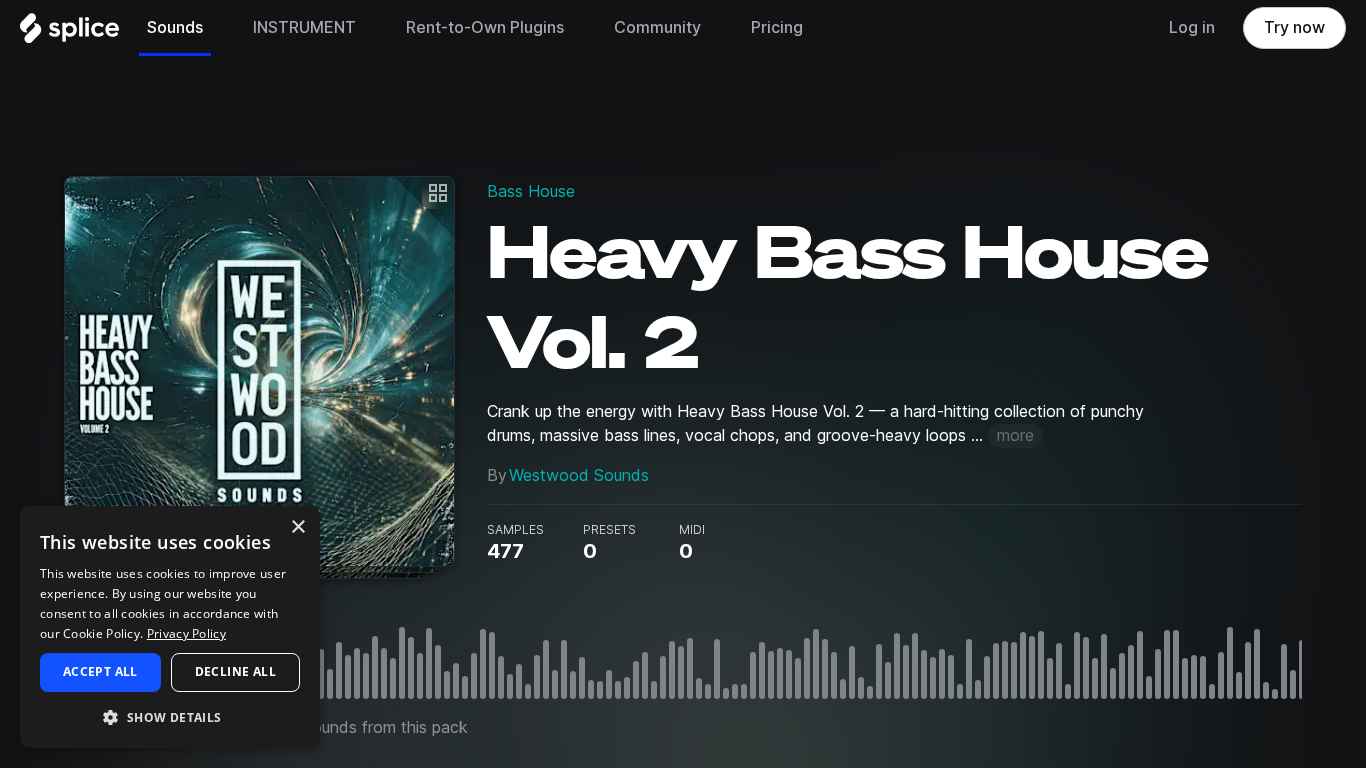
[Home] (69, 33)
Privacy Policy (186, 633)
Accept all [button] (100, 671)
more (1015, 435)
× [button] (297, 527)
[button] (170, 716)
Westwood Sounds (579, 475)
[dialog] (170, 627)
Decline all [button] (235, 671)
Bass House (531, 191)
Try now (1294, 27)
